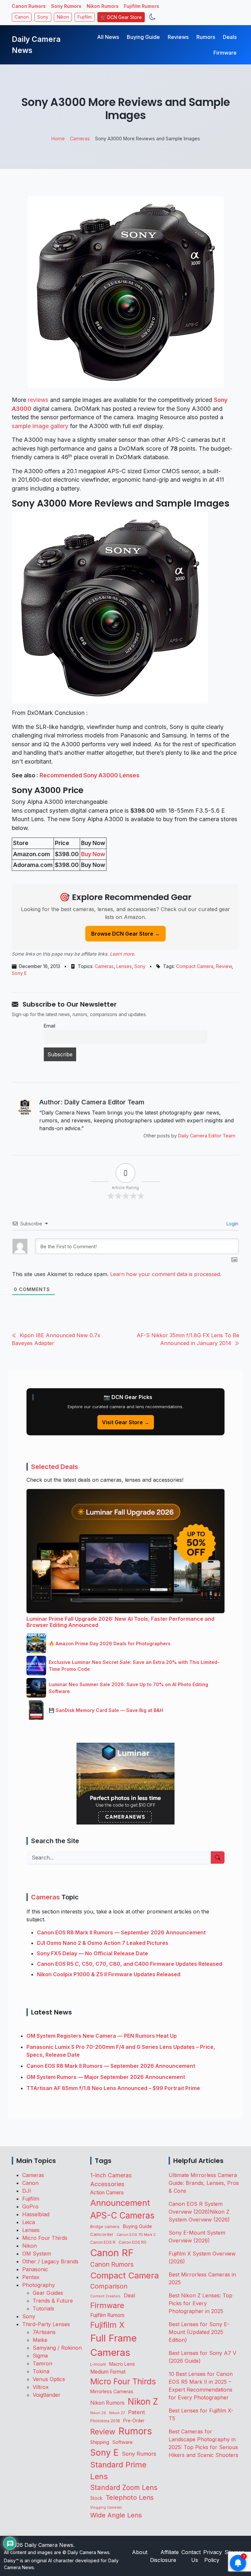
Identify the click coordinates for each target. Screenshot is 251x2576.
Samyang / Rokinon (57, 2348)
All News (108, 37)
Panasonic (35, 2269)
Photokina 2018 (105, 2421)
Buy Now (93, 854)
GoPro (30, 2206)
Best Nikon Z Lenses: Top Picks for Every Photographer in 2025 (201, 2303)
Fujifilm (85, 17)
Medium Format (108, 2372)
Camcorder (102, 2234)
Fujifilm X (107, 2325)
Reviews (178, 37)
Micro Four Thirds (45, 2238)
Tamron (42, 2363)
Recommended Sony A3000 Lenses (90, 775)
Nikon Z (143, 2402)
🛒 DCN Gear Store (121, 17)
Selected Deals (55, 1467)
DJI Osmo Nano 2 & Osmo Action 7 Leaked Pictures (103, 1943)
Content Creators (105, 2296)
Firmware (225, 53)
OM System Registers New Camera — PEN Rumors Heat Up (102, 2036)
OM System (37, 2254)
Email (50, 1026)
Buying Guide (143, 37)
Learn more (122, 954)
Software (123, 2442)
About (140, 2552)
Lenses (124, 966)
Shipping (100, 2442)
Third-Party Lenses (46, 2324)
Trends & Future (53, 2301)
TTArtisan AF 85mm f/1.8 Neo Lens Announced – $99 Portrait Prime (113, 2088)
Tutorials (43, 2308)
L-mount (98, 2364)
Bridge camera (105, 2227)
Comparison (109, 2286)
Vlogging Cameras (106, 2507)
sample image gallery (40, 426)
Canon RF (112, 2253)
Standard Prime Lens (118, 2471)
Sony (43, 17)
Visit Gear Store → (126, 1422)
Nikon (63, 17)
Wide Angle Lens (116, 2515)
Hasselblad (36, 2214)
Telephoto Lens (130, 2497)
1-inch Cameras (111, 2175)
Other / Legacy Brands (50, 2261)
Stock (96, 2498)
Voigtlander (47, 2395)
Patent (137, 2412)
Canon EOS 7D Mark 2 (136, 2235)
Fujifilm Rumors (142, 6)
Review (224, 966)
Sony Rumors (66, 6)
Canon (22, 17)
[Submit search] (218, 1858)
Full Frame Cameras (113, 2345)
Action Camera (107, 2193)
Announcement (120, 2203)
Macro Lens (122, 2364)
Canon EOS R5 (133, 2242)
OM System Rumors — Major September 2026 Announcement (106, 2077)
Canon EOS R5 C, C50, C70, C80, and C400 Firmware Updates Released (130, 1964)
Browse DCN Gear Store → (125, 934)
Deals (230, 37)
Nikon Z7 (117, 2413)
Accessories (107, 2184)
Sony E (19, 973)
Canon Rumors (29, 6)
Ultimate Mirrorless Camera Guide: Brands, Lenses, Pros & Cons (204, 2183)
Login (232, 1224)
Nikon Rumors (103, 6)
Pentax (31, 2277)
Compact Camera (195, 966)
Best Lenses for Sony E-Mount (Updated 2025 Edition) (199, 2332)
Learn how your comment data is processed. (166, 1274)
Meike (40, 2340)
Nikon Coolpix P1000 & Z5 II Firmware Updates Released (109, 1974)
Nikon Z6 (98, 2413)
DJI (27, 2191)
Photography (39, 2285)
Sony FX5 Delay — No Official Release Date (92, 1953)
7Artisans (44, 2332)
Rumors (206, 37)
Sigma (40, 2356)
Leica (29, 2222)
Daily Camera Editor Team (207, 1136)
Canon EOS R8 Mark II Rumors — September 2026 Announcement (121, 1932)
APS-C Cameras (122, 2215)
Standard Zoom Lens (124, 2488)
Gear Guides (48, 2293)
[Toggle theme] (152, 17)
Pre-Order (134, 2421)
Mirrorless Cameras (112, 2391)
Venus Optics (49, 2379)
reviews (38, 400)
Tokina (41, 2371)
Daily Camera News (36, 45)
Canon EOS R (103, 2242)
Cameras (104, 966)
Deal (129, 2295)
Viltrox (41, 2387)
